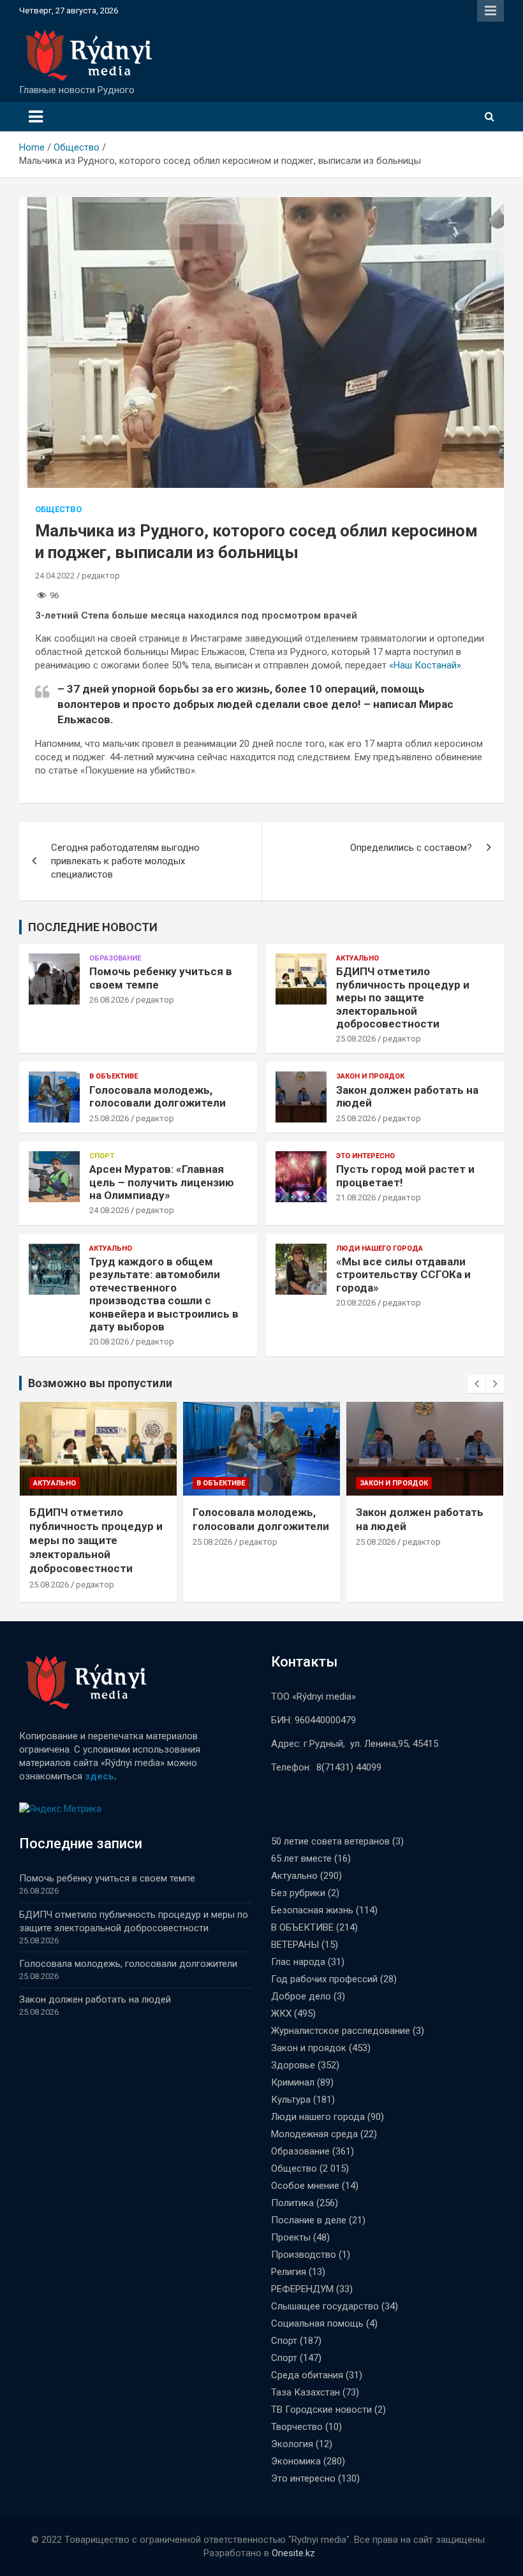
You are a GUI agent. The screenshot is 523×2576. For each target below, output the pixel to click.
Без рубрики (298, 1893)
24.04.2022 (55, 576)
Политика (292, 2203)
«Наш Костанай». (426, 665)
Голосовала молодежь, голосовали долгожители (158, 1096)
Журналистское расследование (341, 2031)
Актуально (357, 958)
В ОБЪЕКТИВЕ (114, 1076)
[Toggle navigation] (36, 117)
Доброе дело (301, 1996)
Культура (291, 2100)
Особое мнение (305, 2186)
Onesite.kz (293, 2553)
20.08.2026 (109, 1342)
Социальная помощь (317, 2323)
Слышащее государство (325, 2306)
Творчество (297, 2427)
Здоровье (293, 2065)
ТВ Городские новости (321, 2410)
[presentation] (476, 1384)
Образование (115, 958)
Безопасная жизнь (312, 1910)
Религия (289, 2272)
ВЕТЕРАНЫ (295, 1945)
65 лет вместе (301, 1858)
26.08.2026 (109, 1000)
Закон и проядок (370, 1076)
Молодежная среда (314, 2134)
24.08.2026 (109, 1210)
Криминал (293, 2082)
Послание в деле (309, 2220)
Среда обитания (307, 2375)
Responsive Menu (490, 11)
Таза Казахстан (306, 2392)
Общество (58, 509)
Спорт (102, 1156)
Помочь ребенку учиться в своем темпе (107, 1878)
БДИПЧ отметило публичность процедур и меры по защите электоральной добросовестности (403, 997)
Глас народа (298, 1962)
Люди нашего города (379, 1248)
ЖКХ (281, 2013)
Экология (292, 2444)
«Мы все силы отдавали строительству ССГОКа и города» (403, 1275)
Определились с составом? (411, 848)
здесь (99, 1776)
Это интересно (365, 1156)
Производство (304, 2255)
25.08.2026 (356, 1039)
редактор (101, 576)
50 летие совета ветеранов (330, 1841)
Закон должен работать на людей (95, 1999)
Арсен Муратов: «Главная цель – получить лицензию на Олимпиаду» (162, 1182)
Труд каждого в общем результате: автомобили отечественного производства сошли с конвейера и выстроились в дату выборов (164, 1294)
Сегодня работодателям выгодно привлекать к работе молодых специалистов (125, 861)
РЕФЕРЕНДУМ (302, 2289)
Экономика (296, 2461)
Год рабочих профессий (324, 1979)
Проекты (291, 2237)
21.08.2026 (356, 1197)
